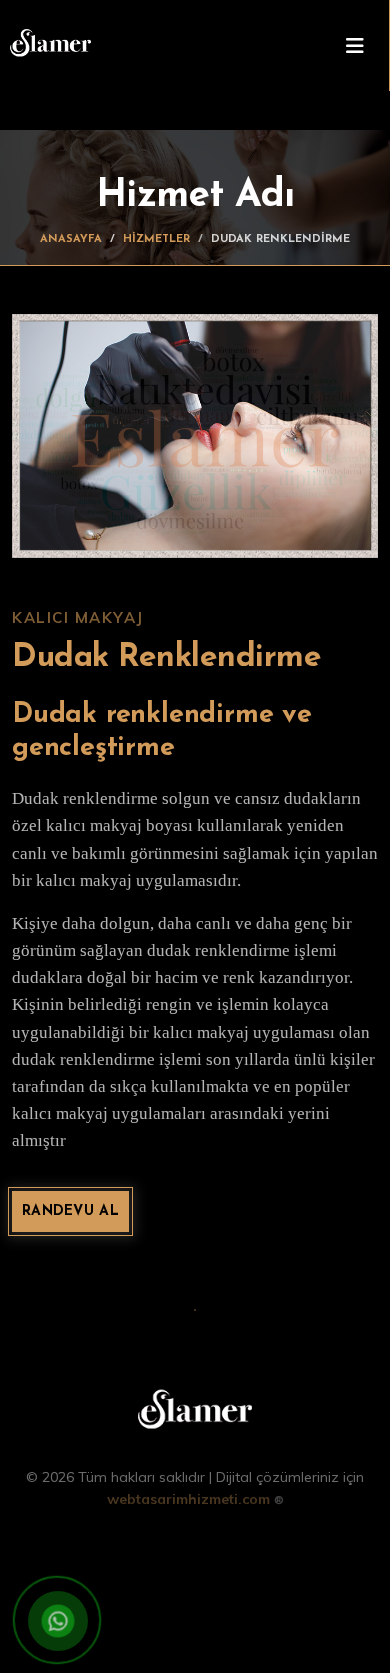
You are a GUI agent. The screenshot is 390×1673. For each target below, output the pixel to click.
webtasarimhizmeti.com (195, 1499)
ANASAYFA (71, 239)
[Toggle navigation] (355, 46)
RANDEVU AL (70, 1211)
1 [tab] (195, 1308)
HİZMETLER (156, 239)
